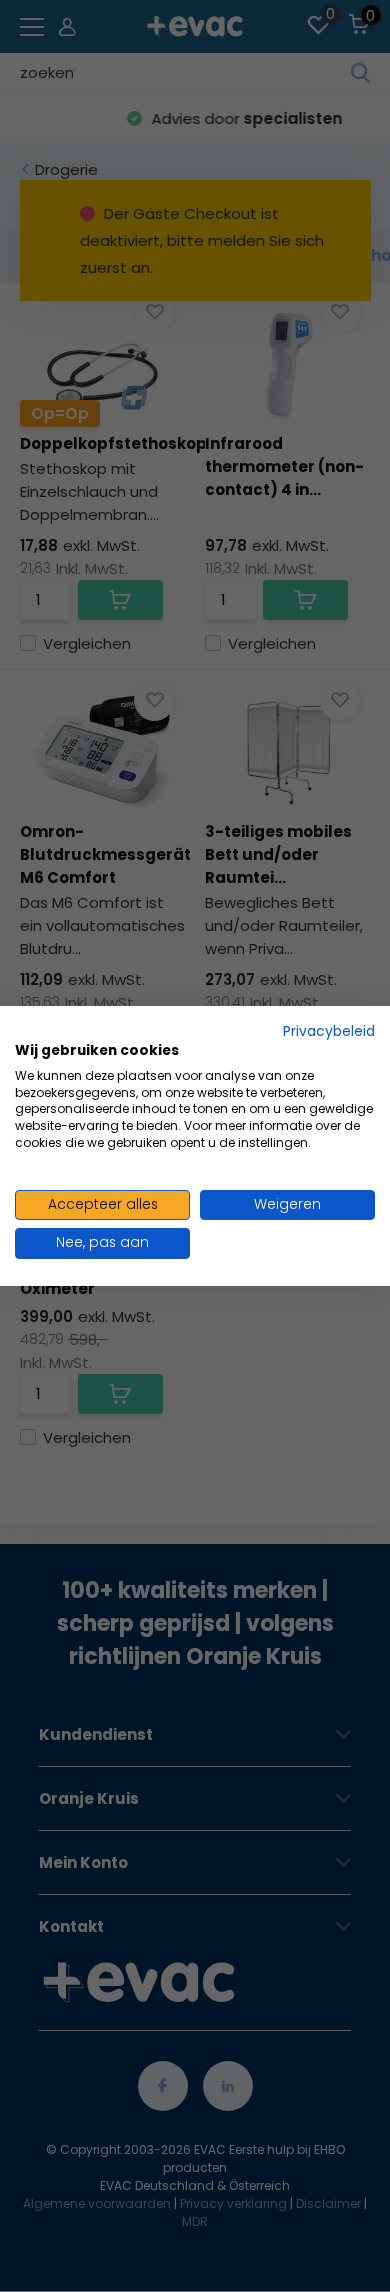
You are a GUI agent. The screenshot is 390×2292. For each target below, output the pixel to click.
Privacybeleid (329, 1031)
